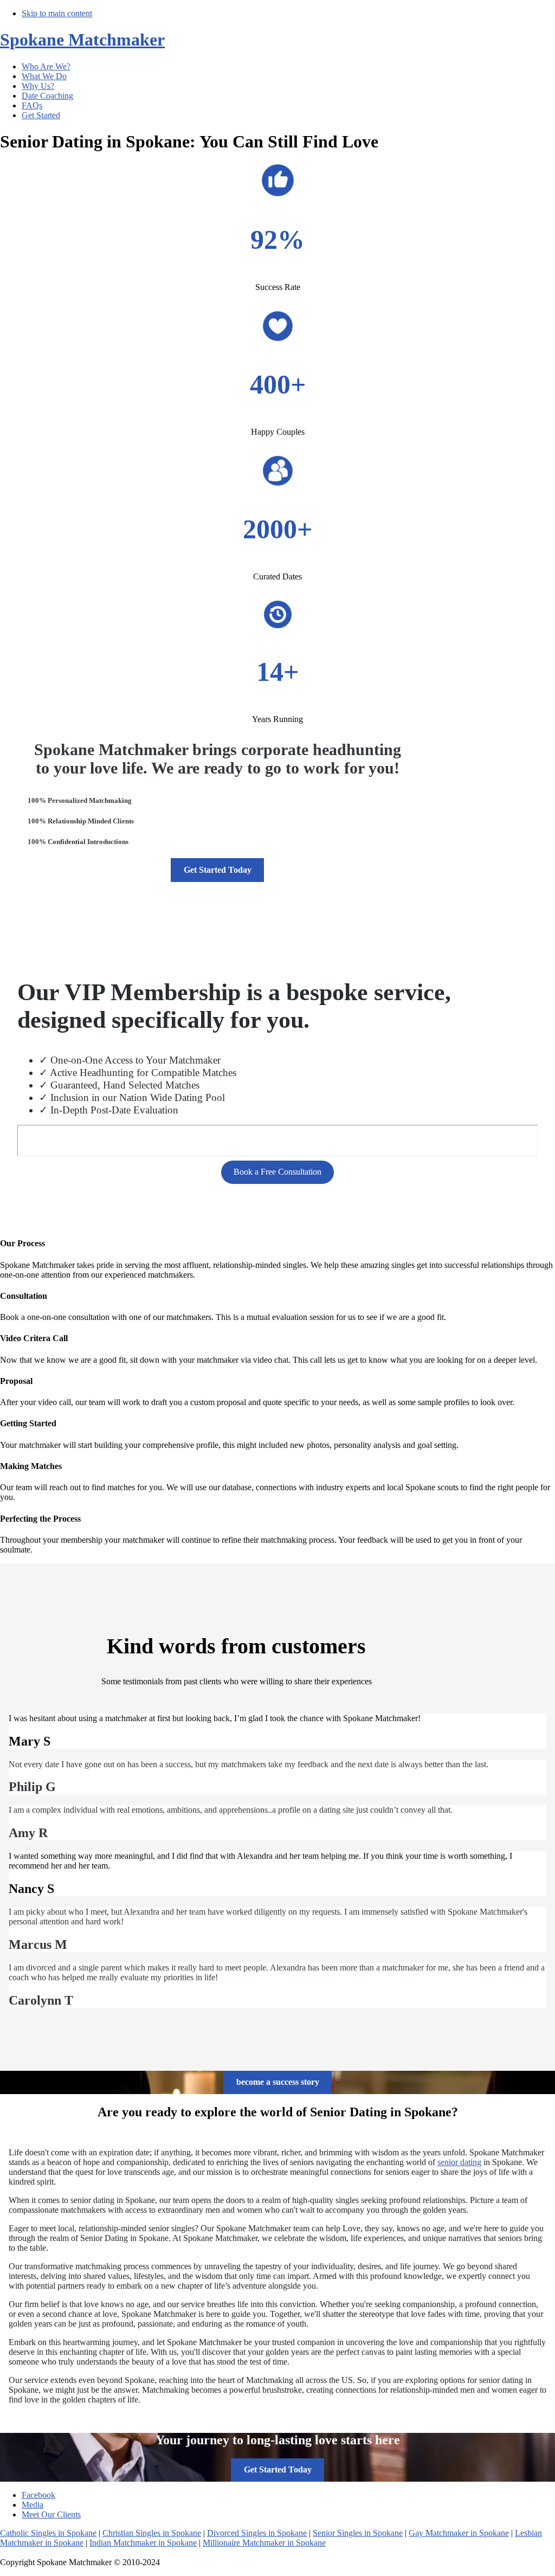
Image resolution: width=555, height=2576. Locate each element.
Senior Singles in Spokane (358, 2533)
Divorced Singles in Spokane (257, 2533)
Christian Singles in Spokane (152, 2533)
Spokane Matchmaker (82, 40)
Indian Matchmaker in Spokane (143, 2543)
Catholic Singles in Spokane (48, 2533)
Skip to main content (57, 13)
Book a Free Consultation (277, 1172)
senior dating (459, 2162)
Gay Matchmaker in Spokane (459, 2533)
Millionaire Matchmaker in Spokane (264, 2543)
